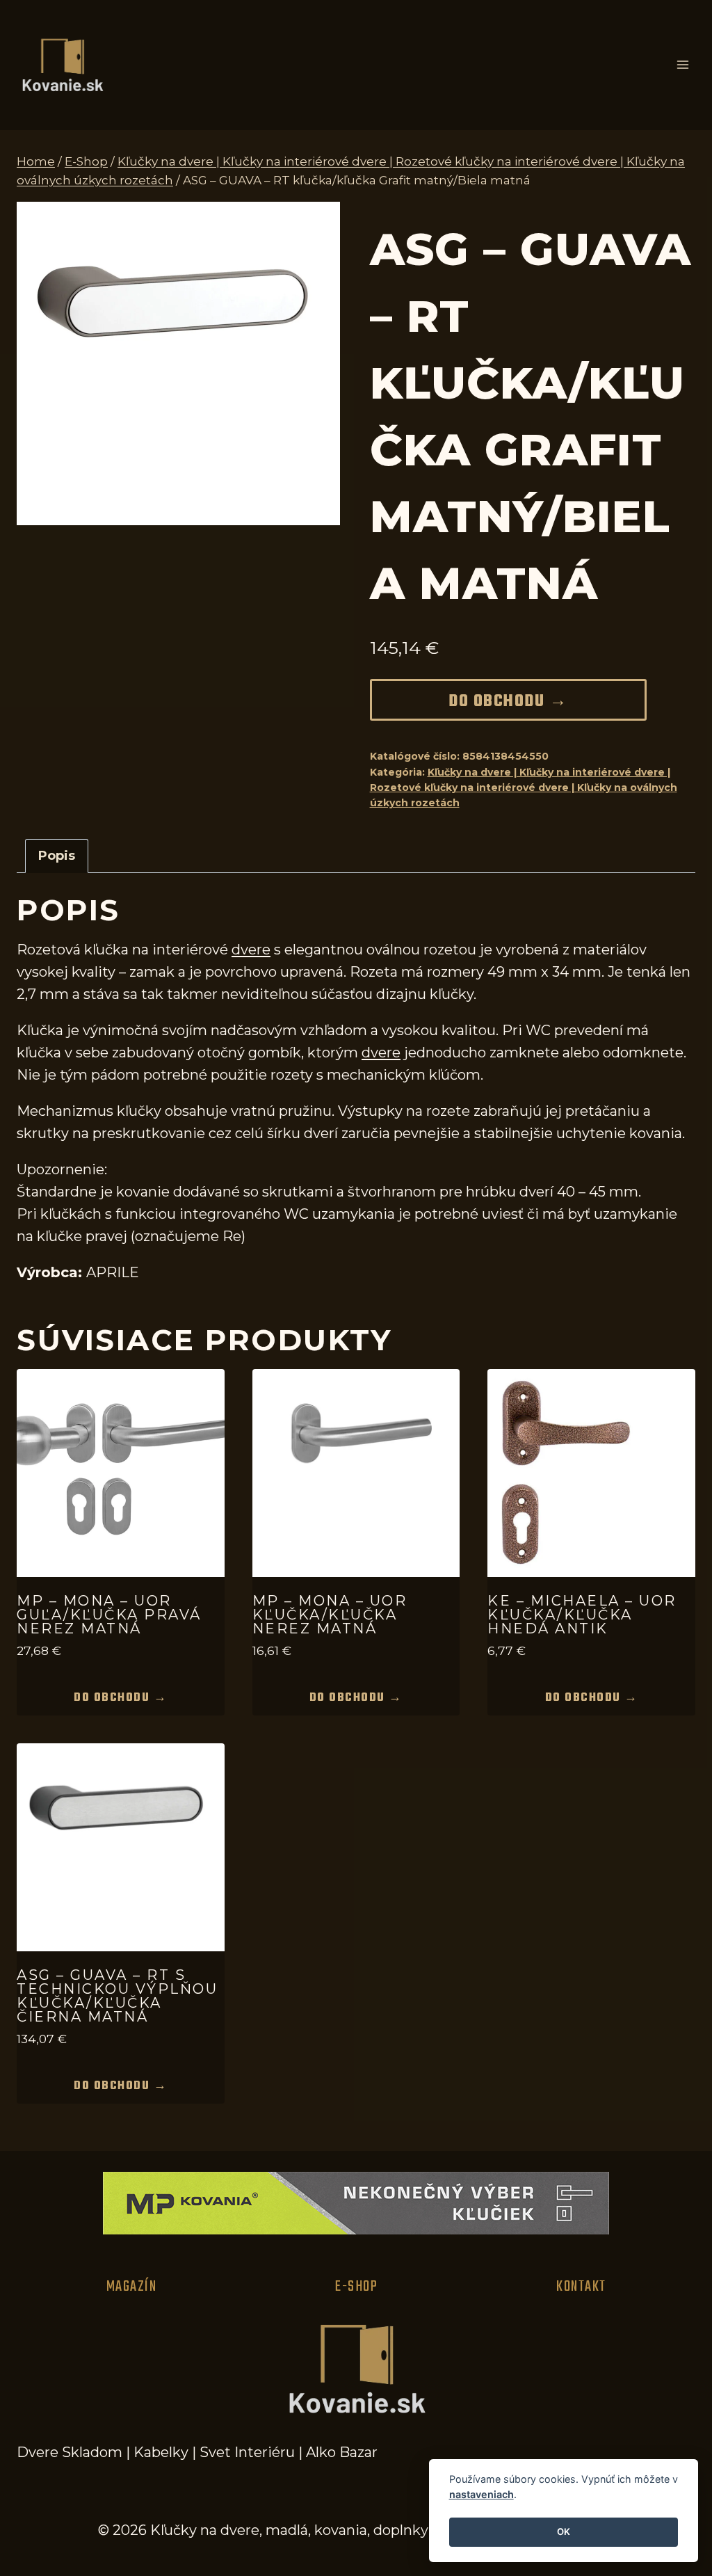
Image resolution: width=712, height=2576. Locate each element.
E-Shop (356, 2287)
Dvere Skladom (70, 2452)
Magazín (132, 2287)
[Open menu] (682, 65)
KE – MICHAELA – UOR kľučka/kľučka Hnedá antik (582, 1615)
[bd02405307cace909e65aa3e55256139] (178, 363)
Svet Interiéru (247, 2452)
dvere (251, 950)
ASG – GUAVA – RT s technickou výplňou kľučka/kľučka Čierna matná (117, 1996)
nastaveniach (482, 2494)
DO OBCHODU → (508, 702)
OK (564, 2531)
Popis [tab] (57, 856)
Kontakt (581, 2287)
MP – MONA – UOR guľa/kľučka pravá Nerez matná (109, 1615)
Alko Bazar (342, 2452)
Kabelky (161, 2452)
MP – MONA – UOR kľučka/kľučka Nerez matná (330, 1615)
